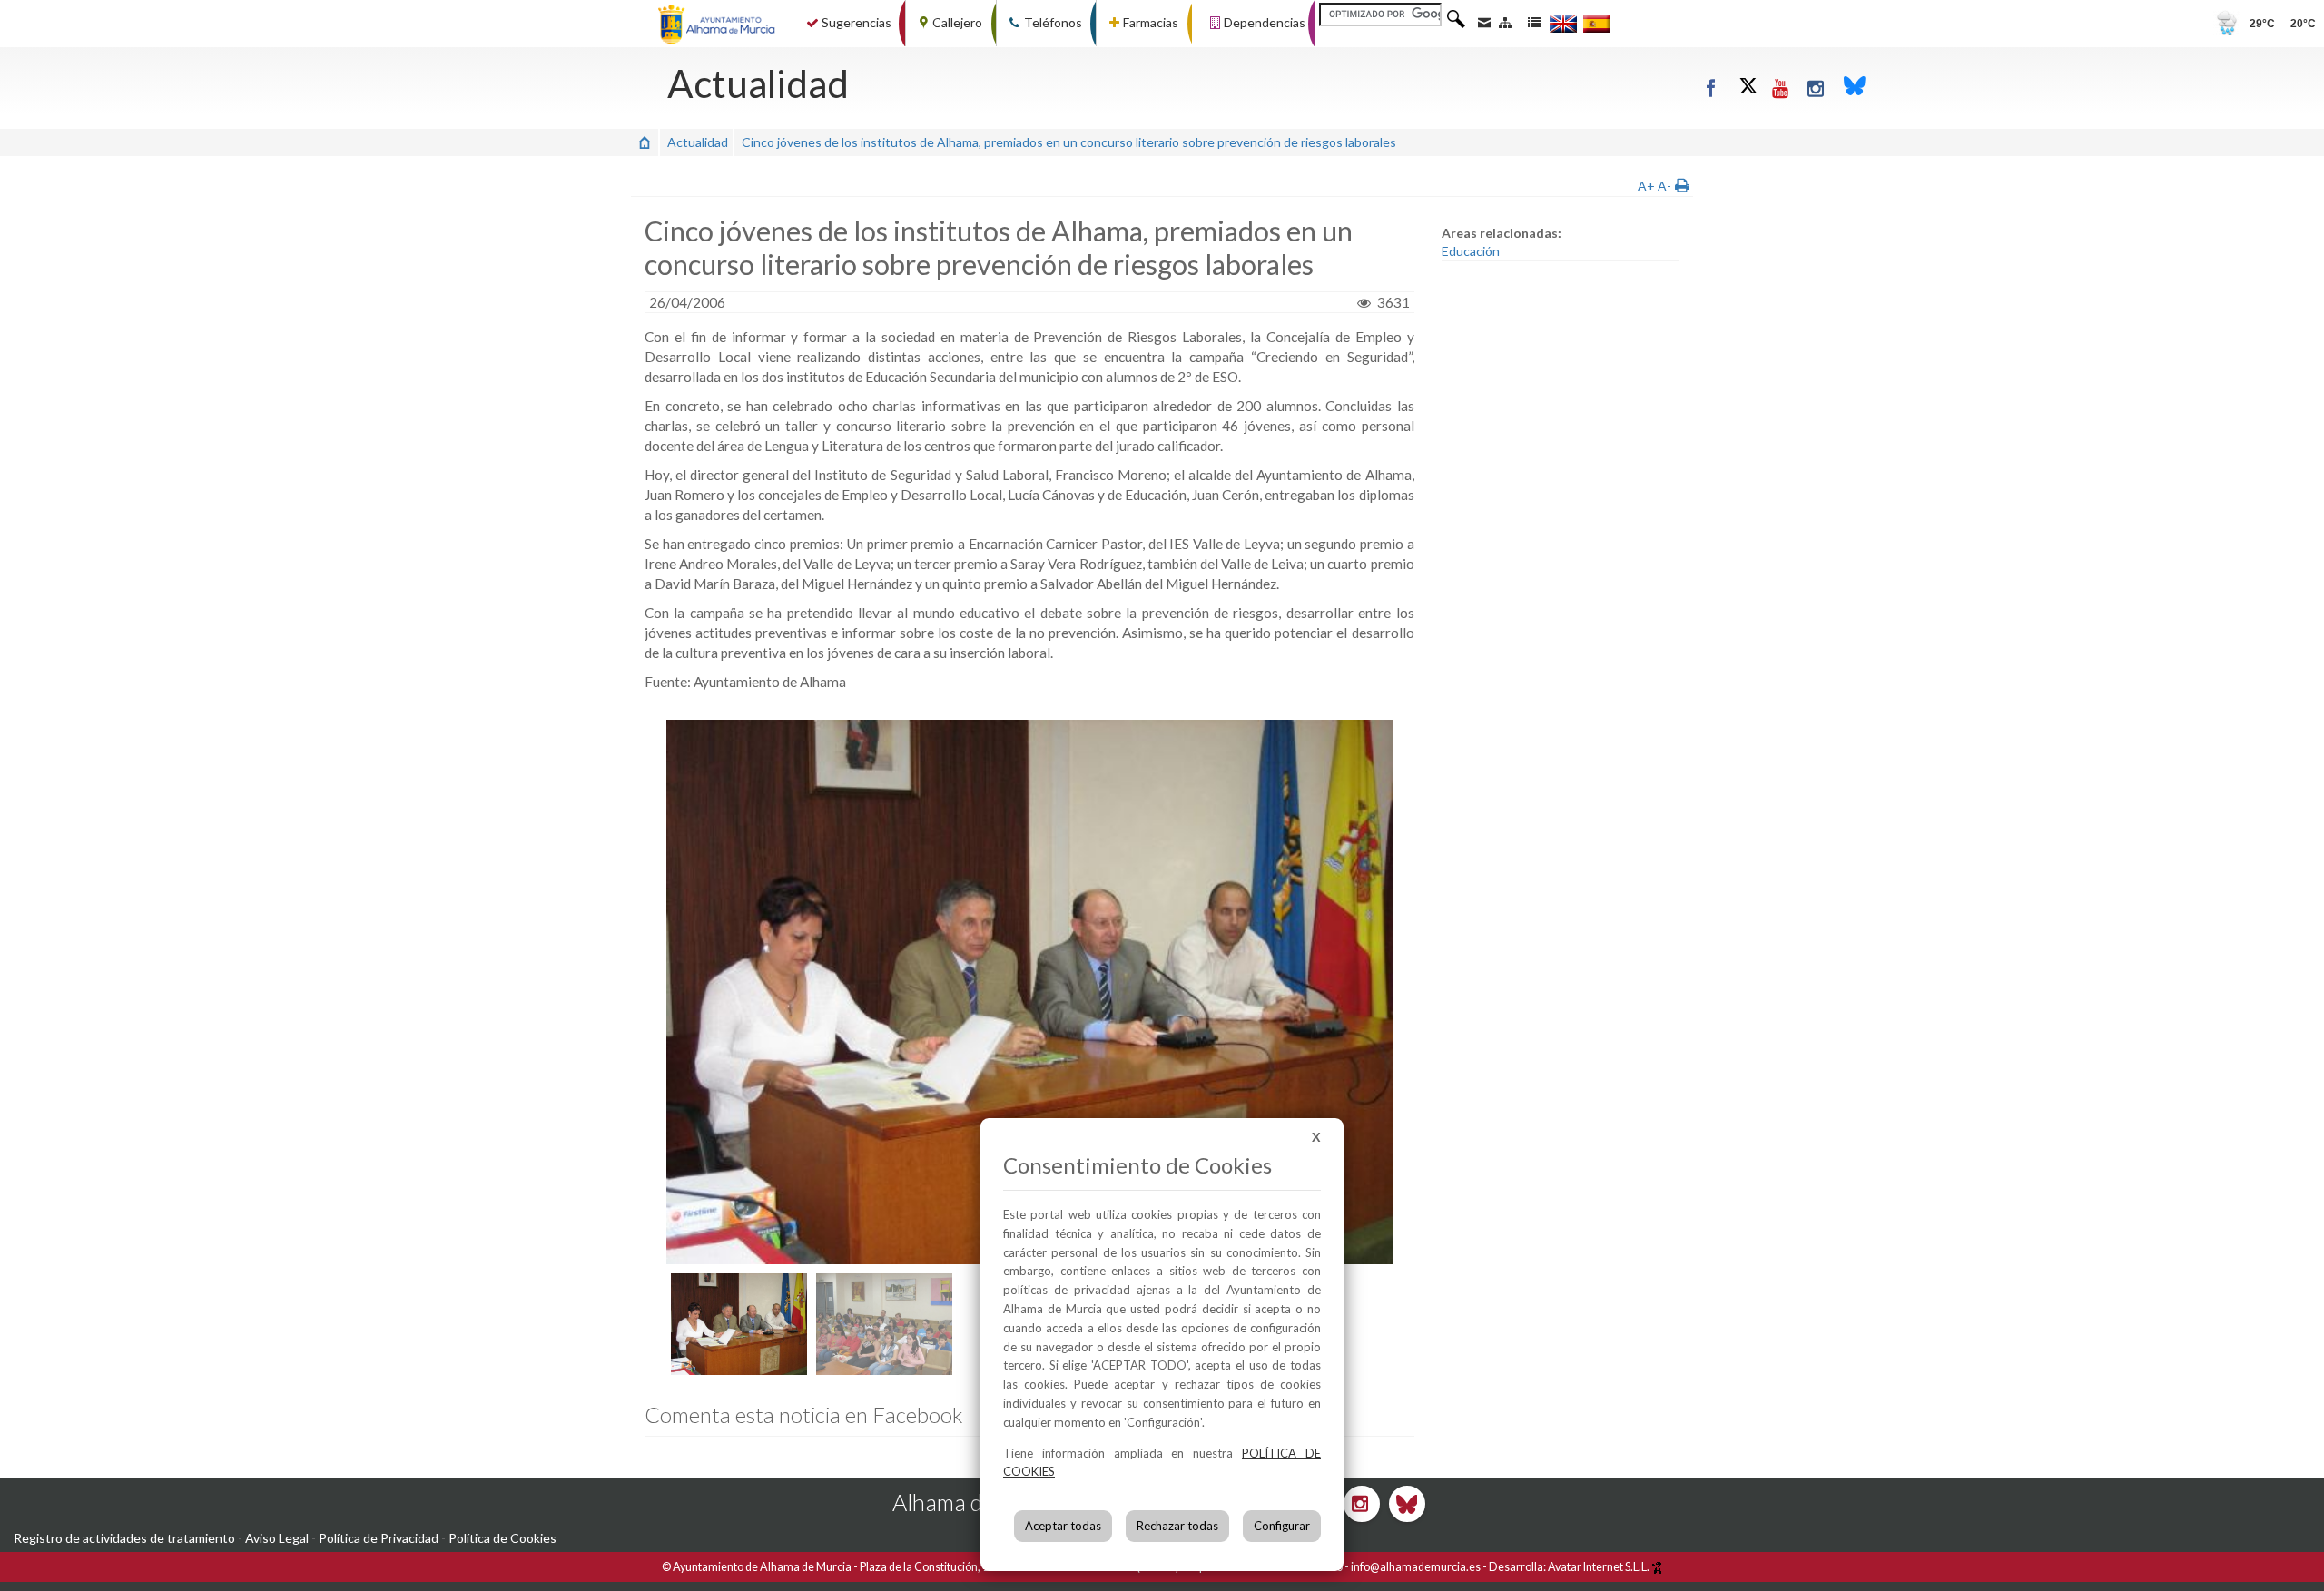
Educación (1471, 251)
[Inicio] (645, 142)
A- (1664, 186)
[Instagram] (1816, 88)
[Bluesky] (1855, 88)
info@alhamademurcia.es (1416, 1567)
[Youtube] (1781, 88)
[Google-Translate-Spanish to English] (1563, 23)
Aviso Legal (277, 1538)
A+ (1646, 186)
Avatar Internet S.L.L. (1600, 1567)
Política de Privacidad (379, 1538)
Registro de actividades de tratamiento (124, 1538)
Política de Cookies (502, 1538)
